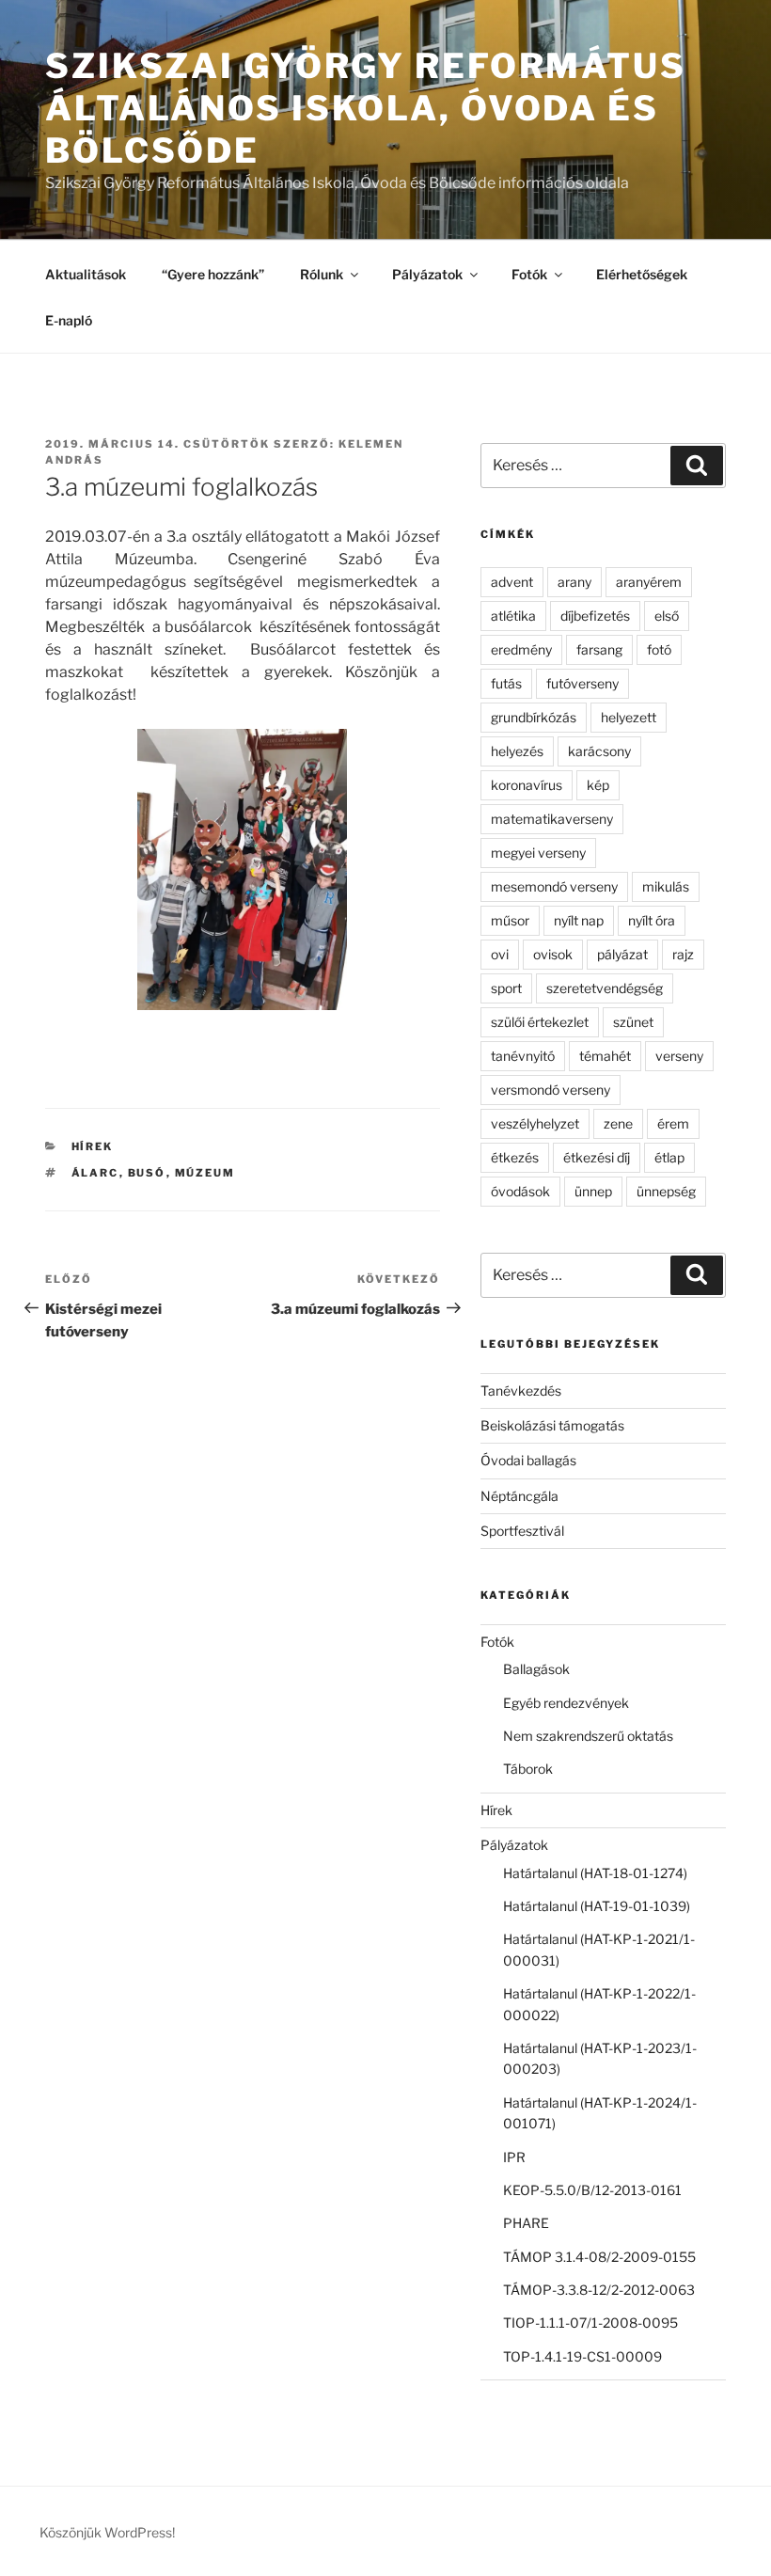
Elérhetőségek (642, 274)
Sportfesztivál (522, 1531)
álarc (95, 1173)
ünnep (593, 1191)
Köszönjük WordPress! (107, 2532)
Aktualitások (86, 274)
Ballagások (536, 1669)
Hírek (93, 1146)
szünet (633, 1022)
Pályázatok (427, 274)
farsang (599, 649)
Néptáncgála (519, 1496)
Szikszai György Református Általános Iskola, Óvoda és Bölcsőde (366, 108)
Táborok (528, 1769)
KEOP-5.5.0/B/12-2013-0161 (592, 2190)
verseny (679, 1056)
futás (506, 683)
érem (673, 1123)
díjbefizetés (595, 616)
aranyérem (649, 582)
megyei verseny (538, 853)
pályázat (622, 954)
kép (598, 785)
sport (506, 988)
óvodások (520, 1191)
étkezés (515, 1157)
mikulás (666, 886)
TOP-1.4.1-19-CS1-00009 (582, 2356)
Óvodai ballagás (528, 1460)
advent (512, 582)
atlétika (513, 616)
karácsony (599, 751)
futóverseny (582, 683)
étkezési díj (597, 1157)
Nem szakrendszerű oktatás (588, 1736)
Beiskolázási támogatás (552, 1425)
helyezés (517, 751)
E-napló (69, 320)
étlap (669, 1157)
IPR (514, 2157)
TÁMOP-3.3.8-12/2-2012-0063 (599, 2290)
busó (147, 1173)
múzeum (205, 1173)
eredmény (521, 649)
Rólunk (322, 274)
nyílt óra (652, 920)
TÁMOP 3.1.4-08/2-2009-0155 (599, 2257)
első (667, 616)
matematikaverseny (552, 819)
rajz (683, 954)
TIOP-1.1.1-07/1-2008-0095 (590, 2323)
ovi (500, 954)
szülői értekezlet (540, 1022)
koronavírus (527, 785)
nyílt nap (579, 920)
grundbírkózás (534, 717)
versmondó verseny (551, 1090)
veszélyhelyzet (535, 1123)
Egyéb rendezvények (566, 1703)
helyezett (629, 717)
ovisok (553, 954)
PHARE (526, 2223)
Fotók (529, 274)
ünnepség (666, 1191)
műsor (510, 920)
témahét (605, 1056)
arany (574, 582)
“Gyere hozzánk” (213, 274)
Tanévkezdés (521, 1391)
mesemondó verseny (554, 886)
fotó (659, 649)
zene (618, 1123)
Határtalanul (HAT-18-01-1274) (595, 1873)
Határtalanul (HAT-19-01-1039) (597, 1906)
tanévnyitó (523, 1056)
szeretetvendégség (605, 988)
